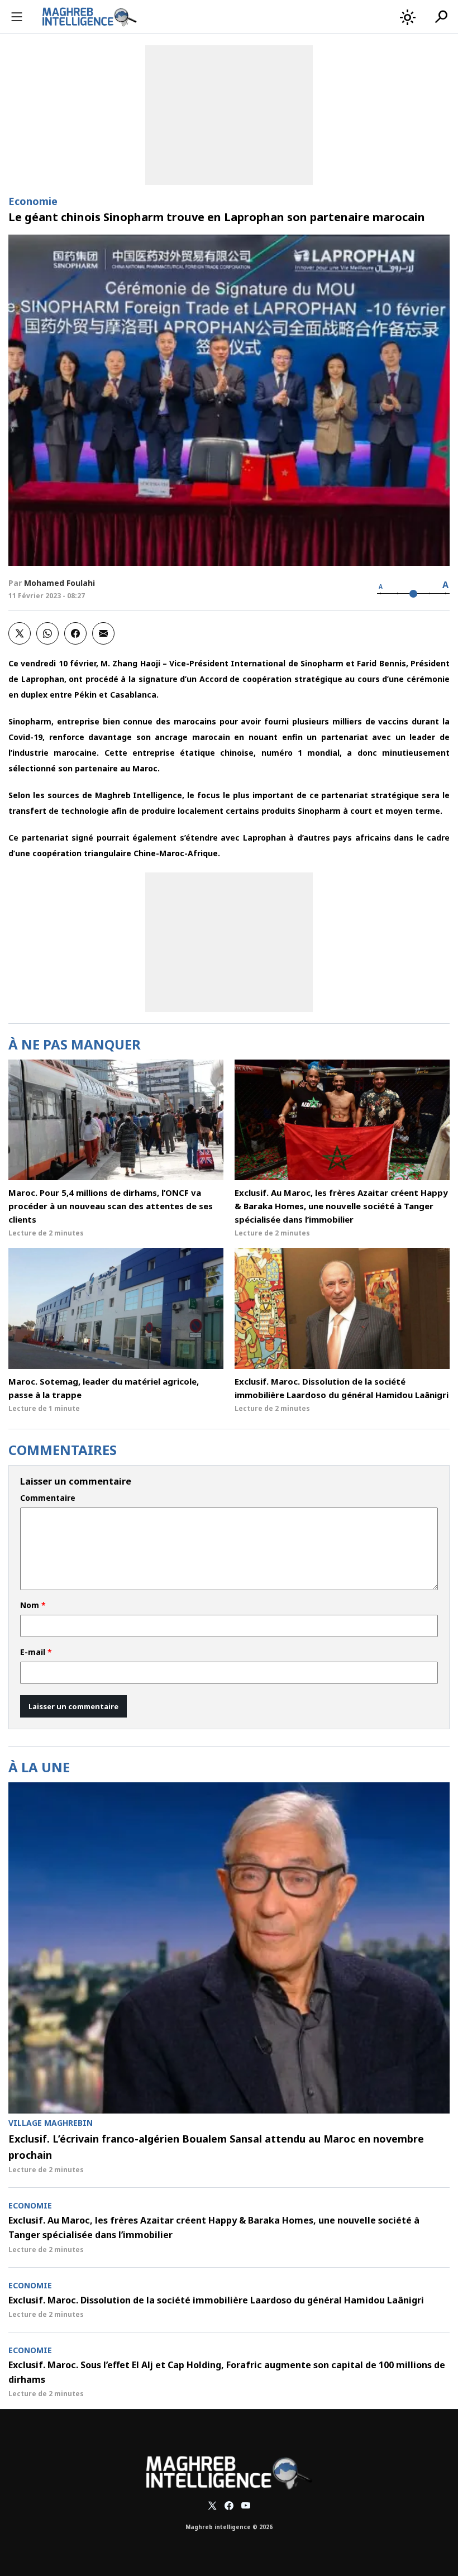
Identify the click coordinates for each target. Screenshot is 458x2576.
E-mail (36, 1652)
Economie (33, 201)
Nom (33, 1605)
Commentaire (48, 1498)
